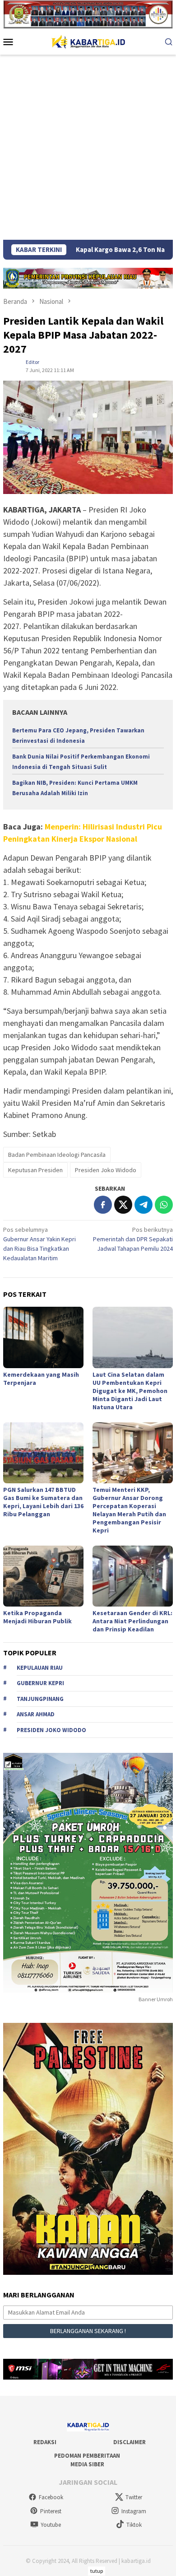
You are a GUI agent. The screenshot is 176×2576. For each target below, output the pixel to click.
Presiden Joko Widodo (106, 1170)
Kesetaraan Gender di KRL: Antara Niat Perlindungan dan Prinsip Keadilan (132, 1621)
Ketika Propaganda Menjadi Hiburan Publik (37, 1617)
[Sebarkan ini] (103, 1205)
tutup (97, 2571)
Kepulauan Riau (40, 1668)
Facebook (51, 2497)
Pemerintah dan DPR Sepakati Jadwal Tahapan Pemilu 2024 (133, 1239)
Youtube (51, 2525)
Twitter (134, 2497)
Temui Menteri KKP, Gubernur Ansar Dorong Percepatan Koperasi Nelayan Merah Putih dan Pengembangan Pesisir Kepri (129, 1510)
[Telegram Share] (144, 1205)
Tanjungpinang (40, 1699)
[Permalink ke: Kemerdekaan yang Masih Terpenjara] (43, 1337)
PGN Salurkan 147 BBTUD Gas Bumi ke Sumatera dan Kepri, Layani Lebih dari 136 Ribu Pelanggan (43, 1502)
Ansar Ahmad (36, 1714)
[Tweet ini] (123, 1205)
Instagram (134, 2511)
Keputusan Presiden (35, 1170)
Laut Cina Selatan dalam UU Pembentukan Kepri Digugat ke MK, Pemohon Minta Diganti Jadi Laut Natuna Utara (130, 1391)
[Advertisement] (88, 147)
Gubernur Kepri (40, 1683)
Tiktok (134, 2525)
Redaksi (45, 2442)
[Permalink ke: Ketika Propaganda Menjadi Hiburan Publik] (43, 1576)
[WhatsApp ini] (164, 1205)
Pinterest (51, 2511)
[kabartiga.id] (88, 41)
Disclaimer (130, 2442)
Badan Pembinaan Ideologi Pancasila (57, 1155)
